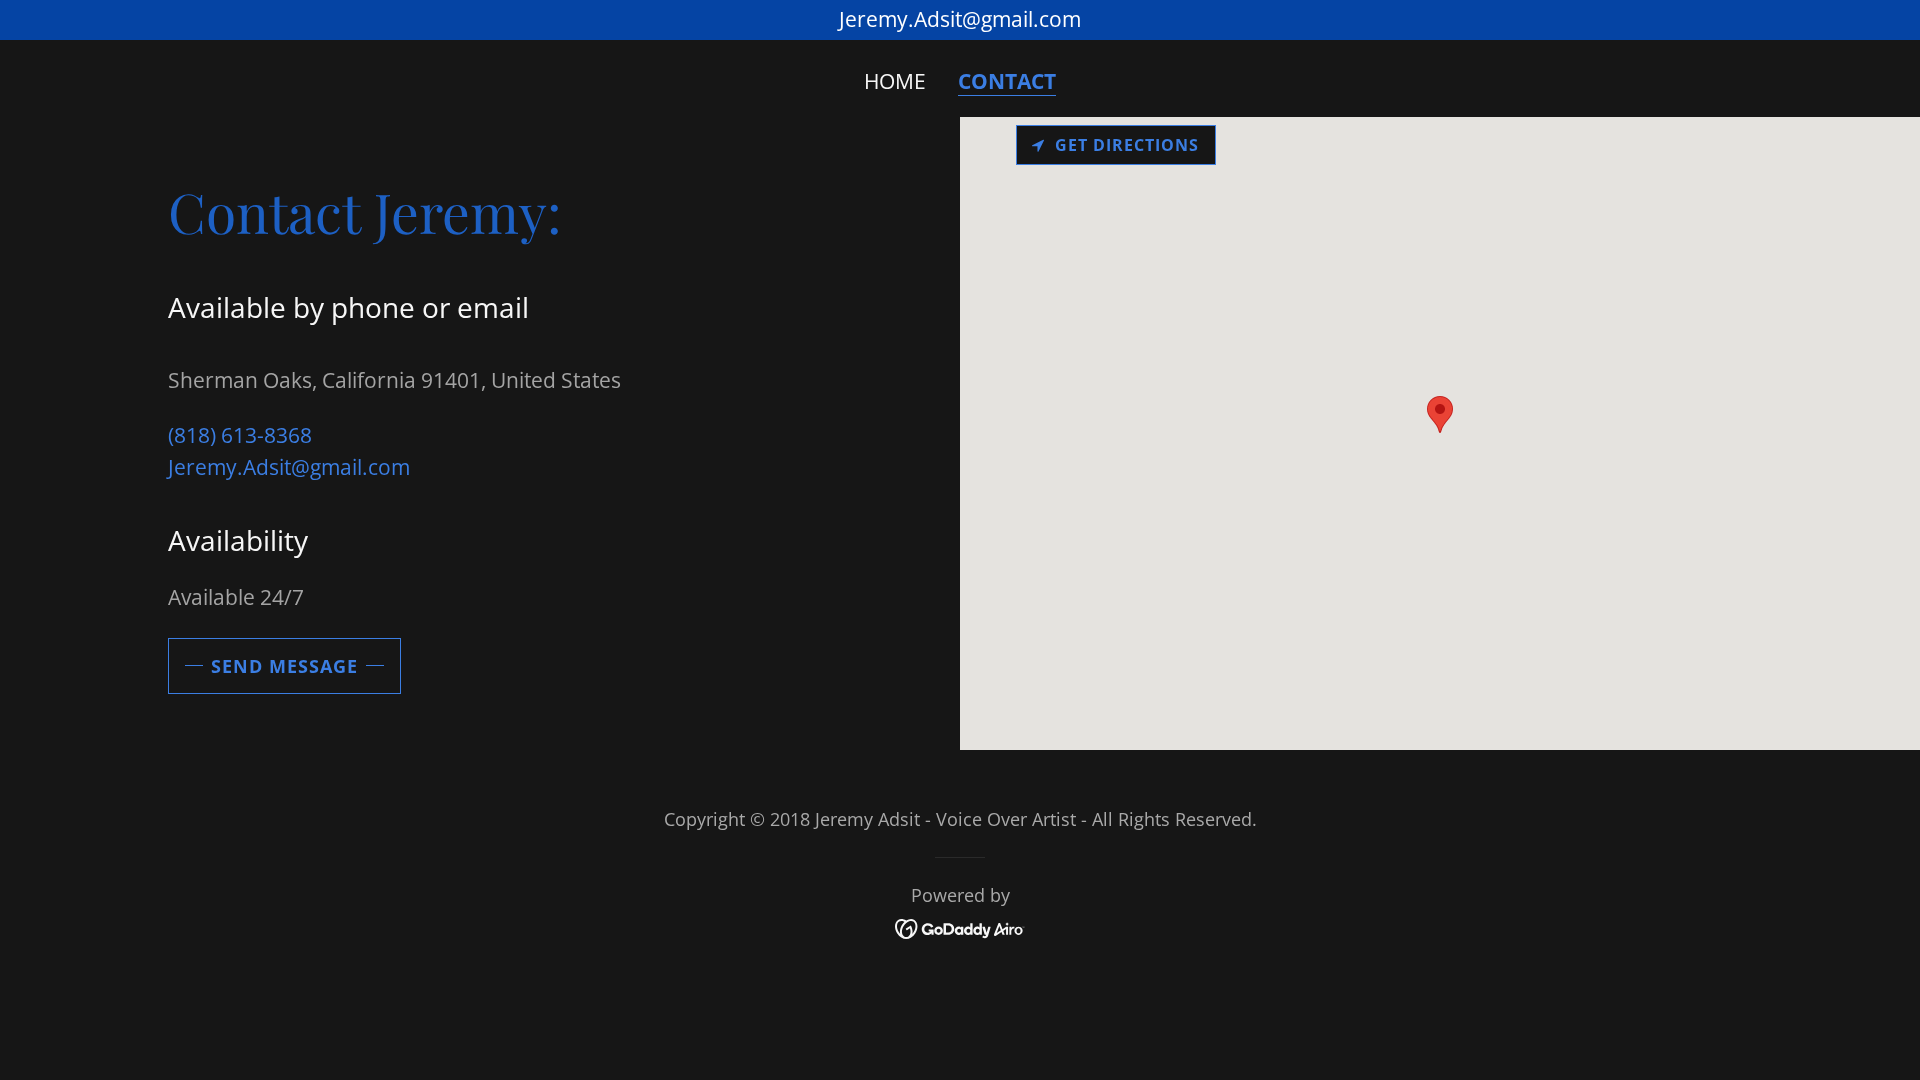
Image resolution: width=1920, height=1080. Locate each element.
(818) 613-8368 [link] (240, 435)
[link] (960, 927)
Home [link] (895, 81)
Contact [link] (1007, 82)
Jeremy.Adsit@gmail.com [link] (289, 467)
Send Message (284, 666)
